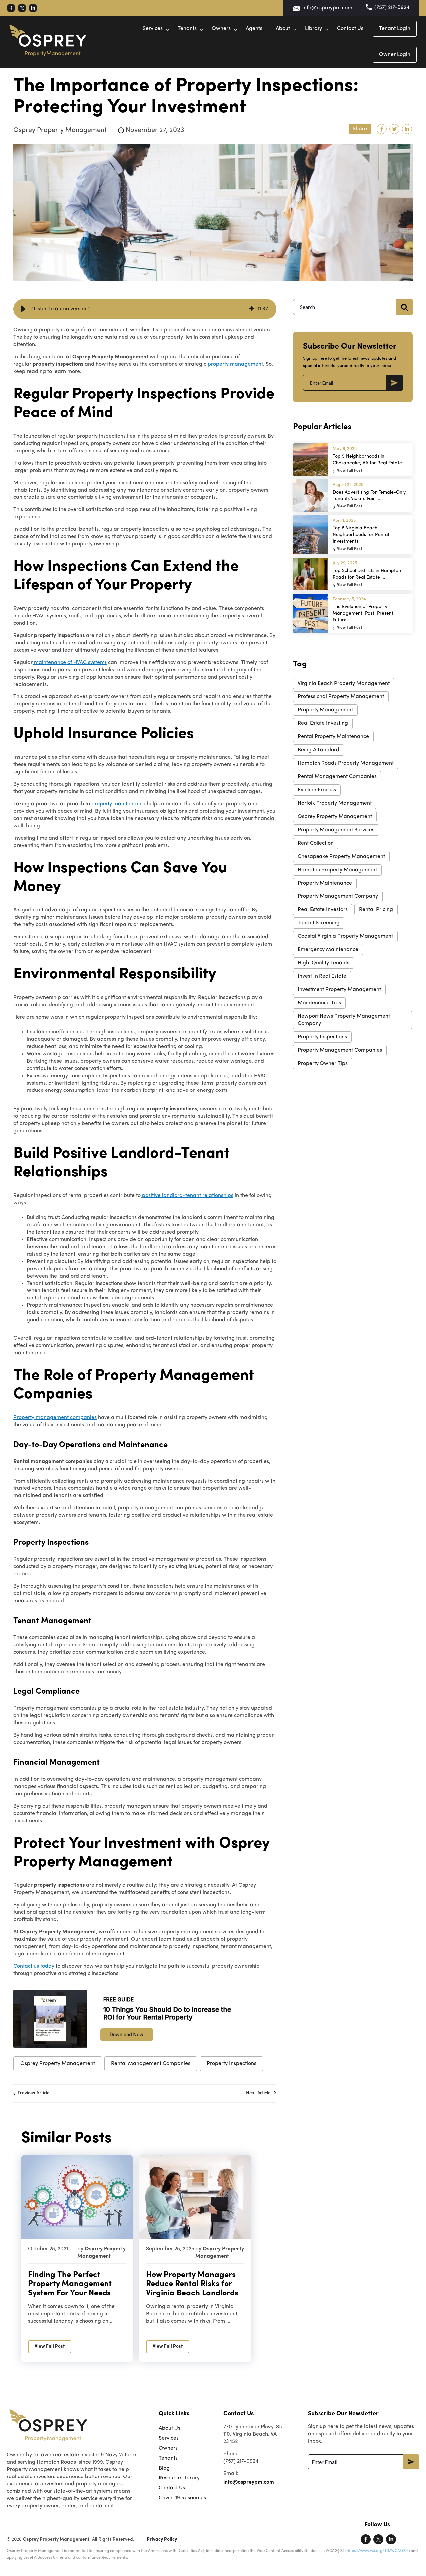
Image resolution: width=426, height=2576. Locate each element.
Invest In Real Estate (322, 976)
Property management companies (55, 1418)
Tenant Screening (319, 923)
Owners (221, 29)
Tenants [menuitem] (168, 2458)
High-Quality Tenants (323, 963)
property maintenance (118, 804)
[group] (145, 309)
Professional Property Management (341, 697)
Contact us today (34, 1966)
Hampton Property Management (337, 870)
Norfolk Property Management (335, 803)
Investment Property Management (339, 990)
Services (153, 29)
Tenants (187, 29)
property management (235, 364)
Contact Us (350, 29)
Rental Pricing (376, 910)
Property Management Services (336, 830)
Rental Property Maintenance (333, 737)
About (283, 29)
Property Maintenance (325, 883)
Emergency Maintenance (328, 950)
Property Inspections (231, 2064)
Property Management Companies (340, 1050)
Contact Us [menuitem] (172, 2488)
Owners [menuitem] (168, 2448)
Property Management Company (338, 896)
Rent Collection (316, 843)
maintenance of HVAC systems (70, 663)
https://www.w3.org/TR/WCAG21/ (378, 2551)
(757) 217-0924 (392, 8)
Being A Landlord (319, 750)
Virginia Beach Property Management (344, 684)
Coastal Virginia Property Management (345, 936)
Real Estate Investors (323, 910)
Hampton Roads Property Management (346, 763)
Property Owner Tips (323, 1064)
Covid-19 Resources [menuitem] (182, 2498)
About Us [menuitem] (170, 2428)
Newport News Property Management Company (344, 1020)
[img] (252, 309)
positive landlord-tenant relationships (187, 1196)
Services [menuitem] (169, 2438)
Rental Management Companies (151, 2064)
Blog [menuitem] (164, 2468)
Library (314, 29)
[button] (23, 309)
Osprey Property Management (58, 2064)
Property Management (325, 710)
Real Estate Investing (323, 723)
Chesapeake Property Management (341, 857)
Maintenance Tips (319, 1003)
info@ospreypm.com (327, 8)
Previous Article (34, 2093)
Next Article (258, 2093)
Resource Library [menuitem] (179, 2478)
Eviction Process (317, 790)
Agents (254, 29)
